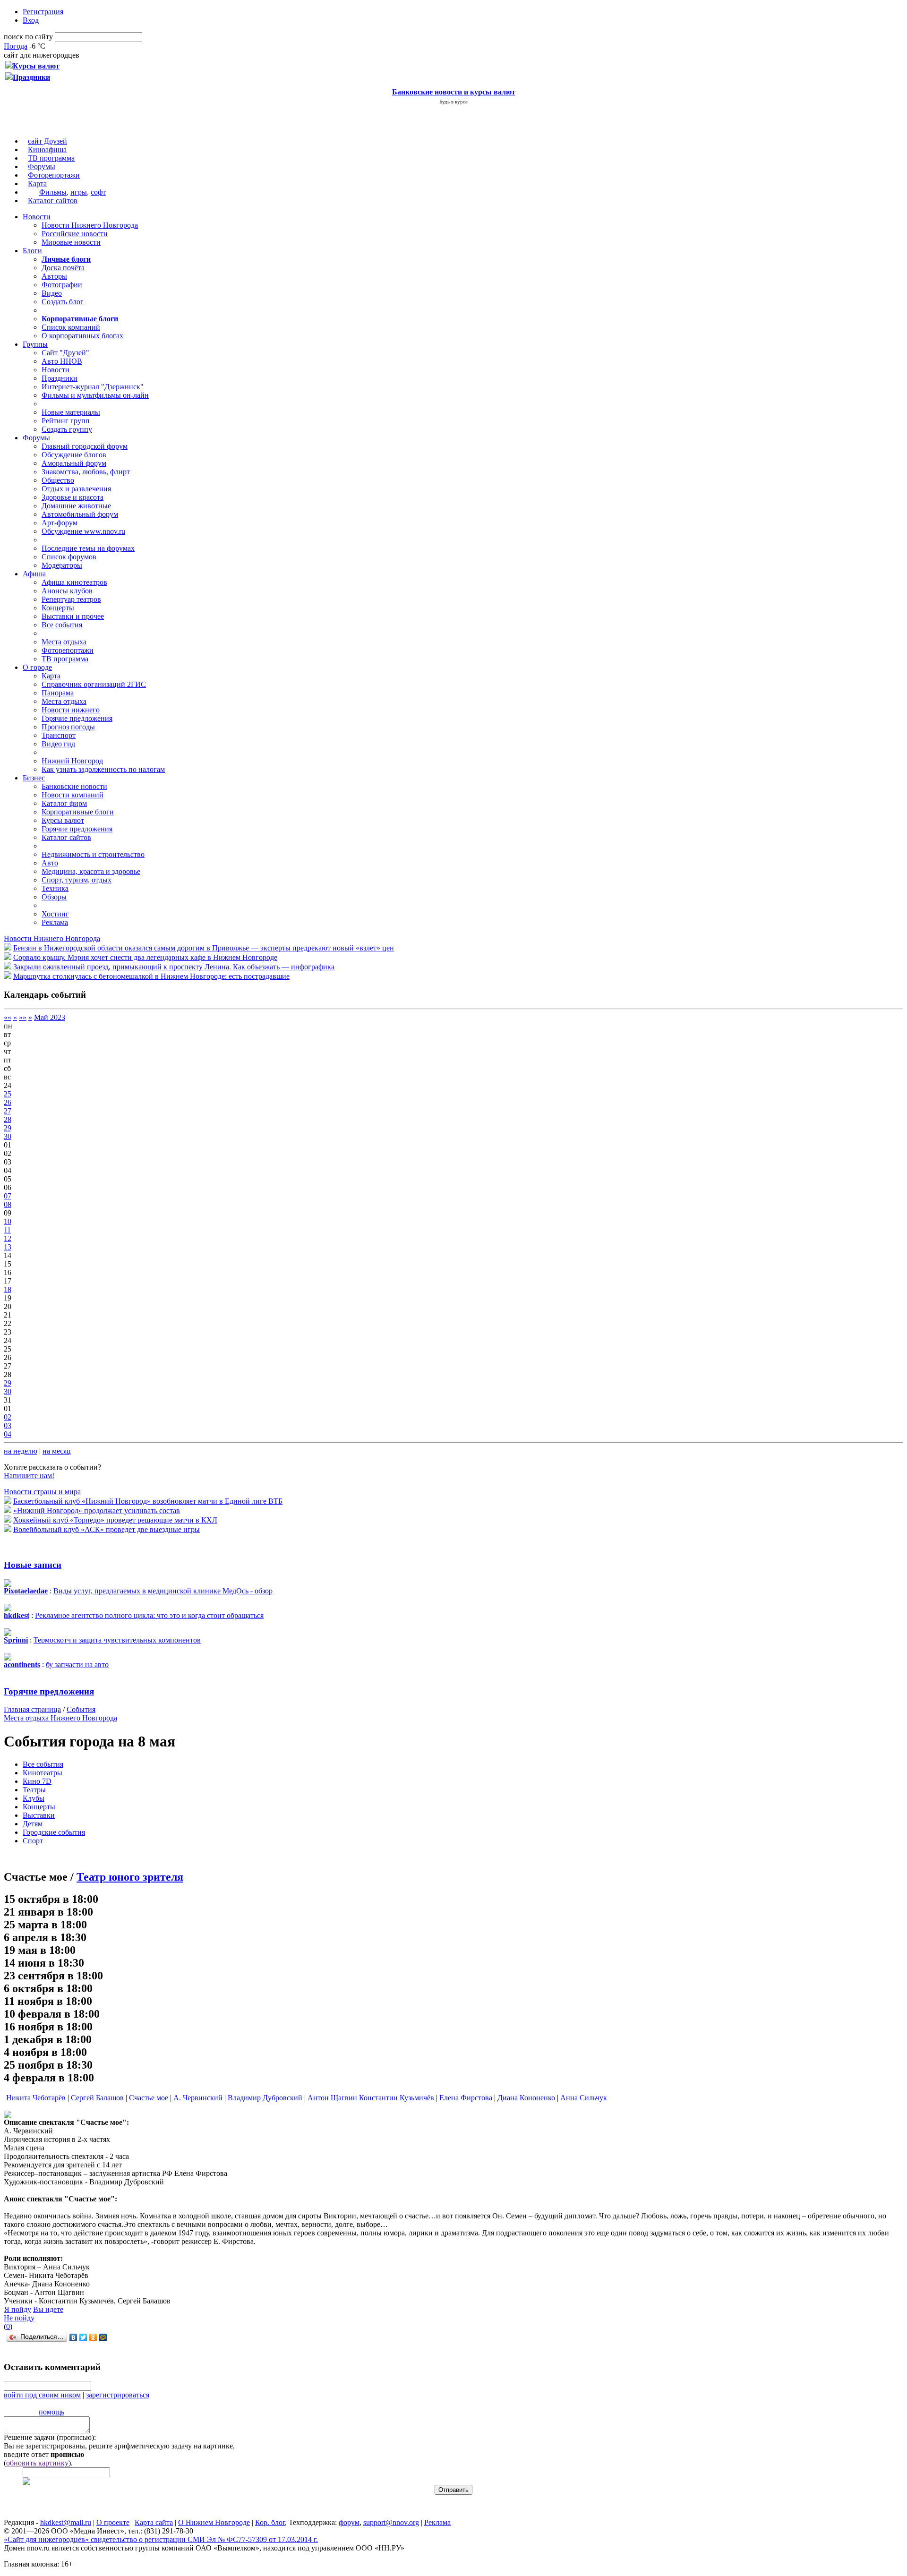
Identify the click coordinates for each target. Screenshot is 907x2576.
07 (8, 1196)
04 (8, 1434)
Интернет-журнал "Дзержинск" (93, 387)
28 (8, 1119)
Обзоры (54, 897)
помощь (51, 2412)
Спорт (33, 1841)
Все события (62, 625)
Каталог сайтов (53, 201)
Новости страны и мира (42, 1492)
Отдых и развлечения (76, 489)
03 (8, 1425)
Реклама (55, 922)
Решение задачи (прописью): (50, 2437)
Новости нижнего (71, 710)
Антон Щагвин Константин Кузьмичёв (371, 2098)
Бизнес (34, 778)
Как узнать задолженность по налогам (103, 769)
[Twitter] (83, 2337)
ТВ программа (51, 158)
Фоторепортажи (54, 175)
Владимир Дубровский (265, 2098)
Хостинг (55, 914)
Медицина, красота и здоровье (91, 871)
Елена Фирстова (466, 2098)
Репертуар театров (71, 599)
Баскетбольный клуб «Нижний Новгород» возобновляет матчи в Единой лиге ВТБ (148, 1501)
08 (8, 1204)
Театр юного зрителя (130, 1877)
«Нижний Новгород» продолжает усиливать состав (97, 1511)
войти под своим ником (42, 2395)
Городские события (54, 1832)
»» (23, 1017)
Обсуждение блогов (74, 455)
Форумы (42, 167)
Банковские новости (74, 786)
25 (8, 1094)
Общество (58, 480)
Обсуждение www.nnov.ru (83, 531)
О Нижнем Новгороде (214, 2522)
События (81, 1709)
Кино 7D (37, 1781)
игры (79, 192)
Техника (55, 888)
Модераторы (62, 565)
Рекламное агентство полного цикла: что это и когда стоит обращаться (149, 1615)
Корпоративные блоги (78, 812)
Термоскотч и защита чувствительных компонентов (117, 1640)
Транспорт (59, 735)
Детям (33, 1824)
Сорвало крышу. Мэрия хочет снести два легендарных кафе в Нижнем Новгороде (145, 957)
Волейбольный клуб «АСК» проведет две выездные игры (107, 1529)
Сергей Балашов (97, 2098)
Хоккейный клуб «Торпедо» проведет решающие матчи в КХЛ (115, 1520)
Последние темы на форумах (88, 548)
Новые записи (33, 1565)
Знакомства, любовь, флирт (86, 472)
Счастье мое (149, 2098)
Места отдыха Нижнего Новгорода (60, 1718)
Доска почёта (63, 268)
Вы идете (48, 2309)
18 (8, 1289)
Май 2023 (50, 1017)
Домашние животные (76, 506)
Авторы (54, 276)
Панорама (58, 693)
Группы (35, 344)
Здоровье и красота (73, 497)
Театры (34, 1790)
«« (8, 1017)
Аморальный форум (74, 463)
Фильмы (53, 192)
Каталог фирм (64, 803)
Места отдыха (64, 642)
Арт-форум (60, 523)
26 (8, 1102)
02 (8, 1417)
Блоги (32, 251)
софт (98, 192)
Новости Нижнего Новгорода (90, 225)
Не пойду (19, 2318)
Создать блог (63, 302)
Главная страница (32, 1709)
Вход (31, 20)
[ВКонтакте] (73, 2337)
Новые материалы (71, 412)
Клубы (34, 1798)
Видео (52, 293)
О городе (37, 667)
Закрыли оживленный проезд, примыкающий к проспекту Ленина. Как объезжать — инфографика (174, 967)
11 (7, 1230)
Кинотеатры (43, 1773)
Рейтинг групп (66, 421)
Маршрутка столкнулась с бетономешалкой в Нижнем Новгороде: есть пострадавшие (151, 976)
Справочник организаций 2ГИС (94, 684)
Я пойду (18, 2309)
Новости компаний (73, 795)
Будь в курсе (453, 102)
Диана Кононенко (526, 2098)
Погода (16, 46)
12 (8, 1238)
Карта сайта (154, 2522)
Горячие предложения (77, 718)
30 (8, 1136)
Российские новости (75, 234)
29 (8, 1128)
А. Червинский (198, 2098)
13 (8, 1247)
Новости (37, 217)
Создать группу (67, 429)
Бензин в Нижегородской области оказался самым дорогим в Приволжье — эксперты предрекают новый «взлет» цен (204, 948)
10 (8, 1221)
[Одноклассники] (93, 2337)
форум (349, 2522)
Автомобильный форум (80, 514)
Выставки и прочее (73, 616)
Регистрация (43, 12)
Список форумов (69, 557)
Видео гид (58, 744)
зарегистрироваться (118, 2395)
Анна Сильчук (584, 2098)
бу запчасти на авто (77, 1665)
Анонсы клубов (67, 591)
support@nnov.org (391, 2522)
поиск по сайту (28, 37)
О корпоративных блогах (82, 336)
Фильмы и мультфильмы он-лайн (95, 395)
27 (8, 1111)
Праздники (60, 378)
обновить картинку (37, 2463)
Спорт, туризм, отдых (77, 880)
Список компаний (71, 327)
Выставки (39, 1815)
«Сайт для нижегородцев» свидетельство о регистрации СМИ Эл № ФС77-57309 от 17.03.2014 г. (161, 2539)
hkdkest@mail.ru (66, 2522)
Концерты (58, 608)
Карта (37, 184)
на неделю (21, 1451)
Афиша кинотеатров (74, 582)
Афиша (34, 574)
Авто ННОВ (62, 361)
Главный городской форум (85, 446)
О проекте (113, 2522)
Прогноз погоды (68, 727)
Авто (50, 863)
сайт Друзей (47, 141)
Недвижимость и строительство (93, 854)
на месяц (57, 1451)
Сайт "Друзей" (65, 353)
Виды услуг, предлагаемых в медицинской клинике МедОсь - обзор (163, 1591)
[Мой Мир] (103, 2337)
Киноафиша (47, 150)
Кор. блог (270, 2522)
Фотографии (62, 285)
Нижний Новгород (72, 761)
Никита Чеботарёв (36, 2098)
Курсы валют (63, 820)
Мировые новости (71, 242)
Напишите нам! (29, 1476)
